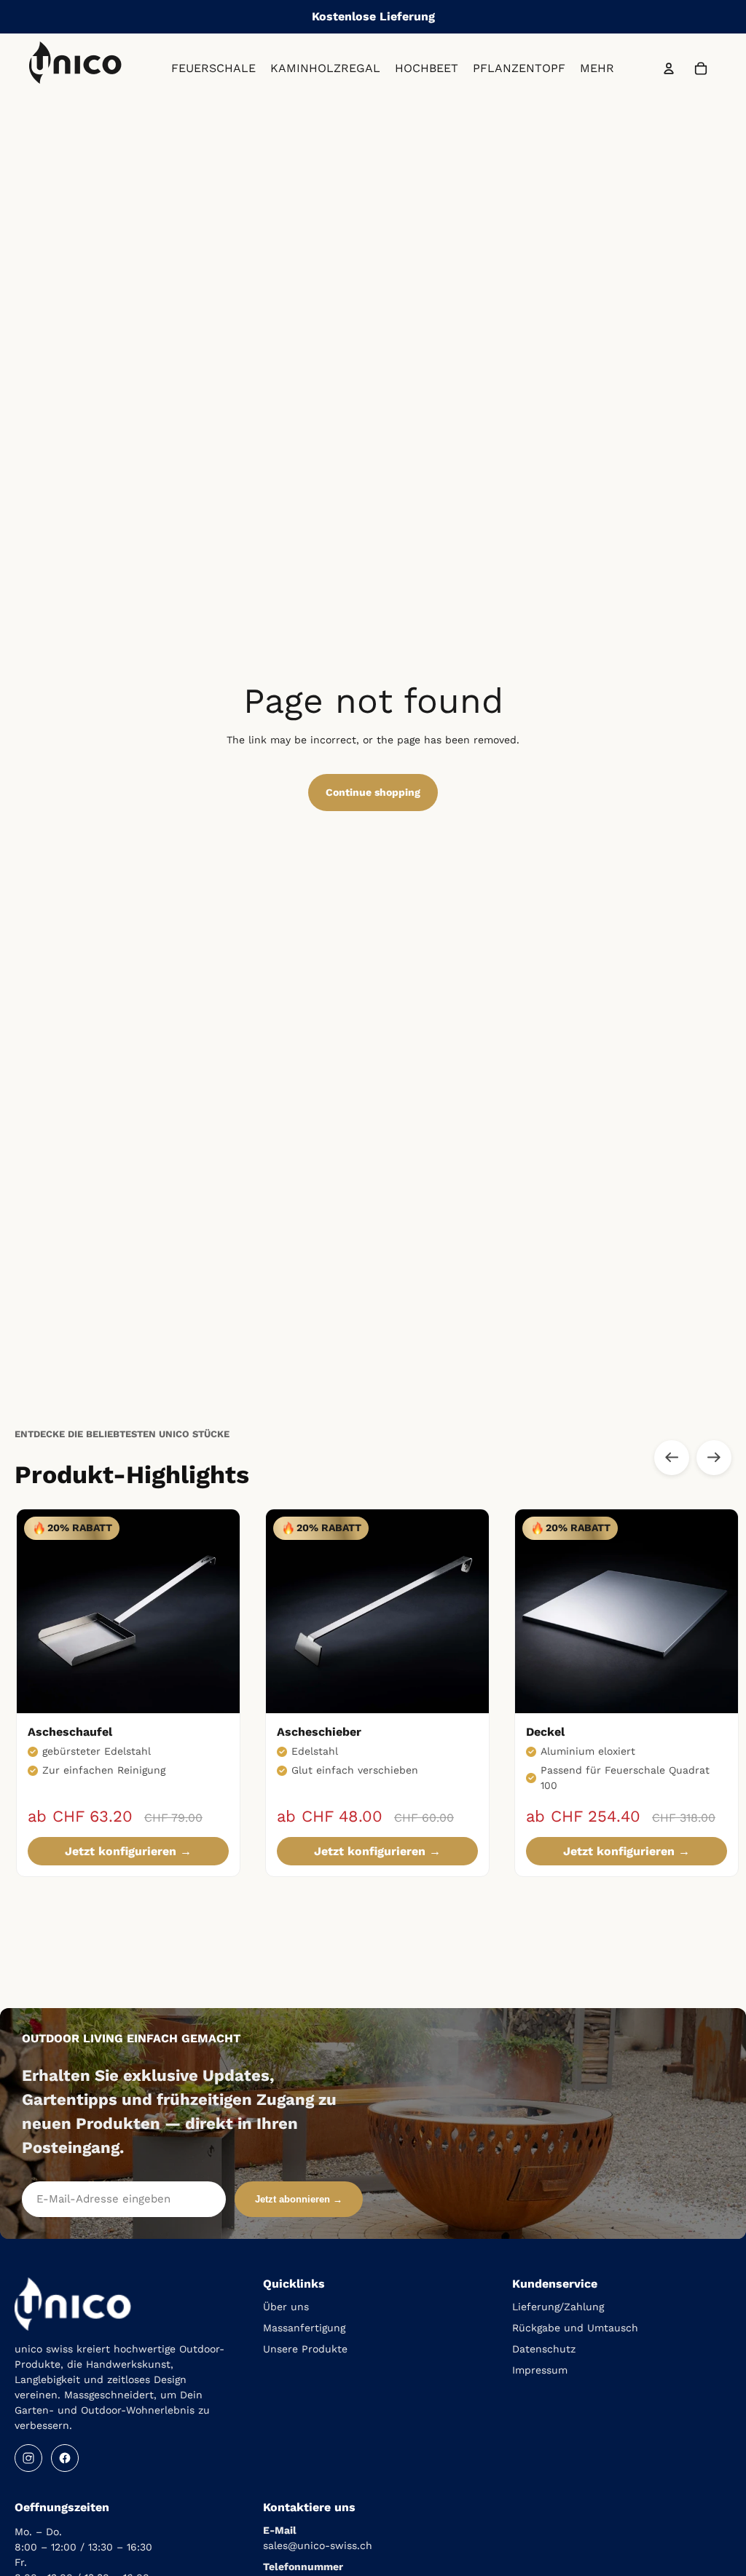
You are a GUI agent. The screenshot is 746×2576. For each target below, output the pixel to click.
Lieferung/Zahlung (558, 2307)
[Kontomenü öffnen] (669, 68)
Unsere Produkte (305, 2349)
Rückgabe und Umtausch (575, 2328)
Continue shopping (373, 792)
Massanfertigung (304, 2328)
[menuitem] (597, 69)
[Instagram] (28, 2458)
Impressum (540, 2370)
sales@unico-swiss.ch (318, 2545)
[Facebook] (65, 2458)
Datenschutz (544, 2349)
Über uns (286, 2307)
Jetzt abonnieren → (299, 2199)
